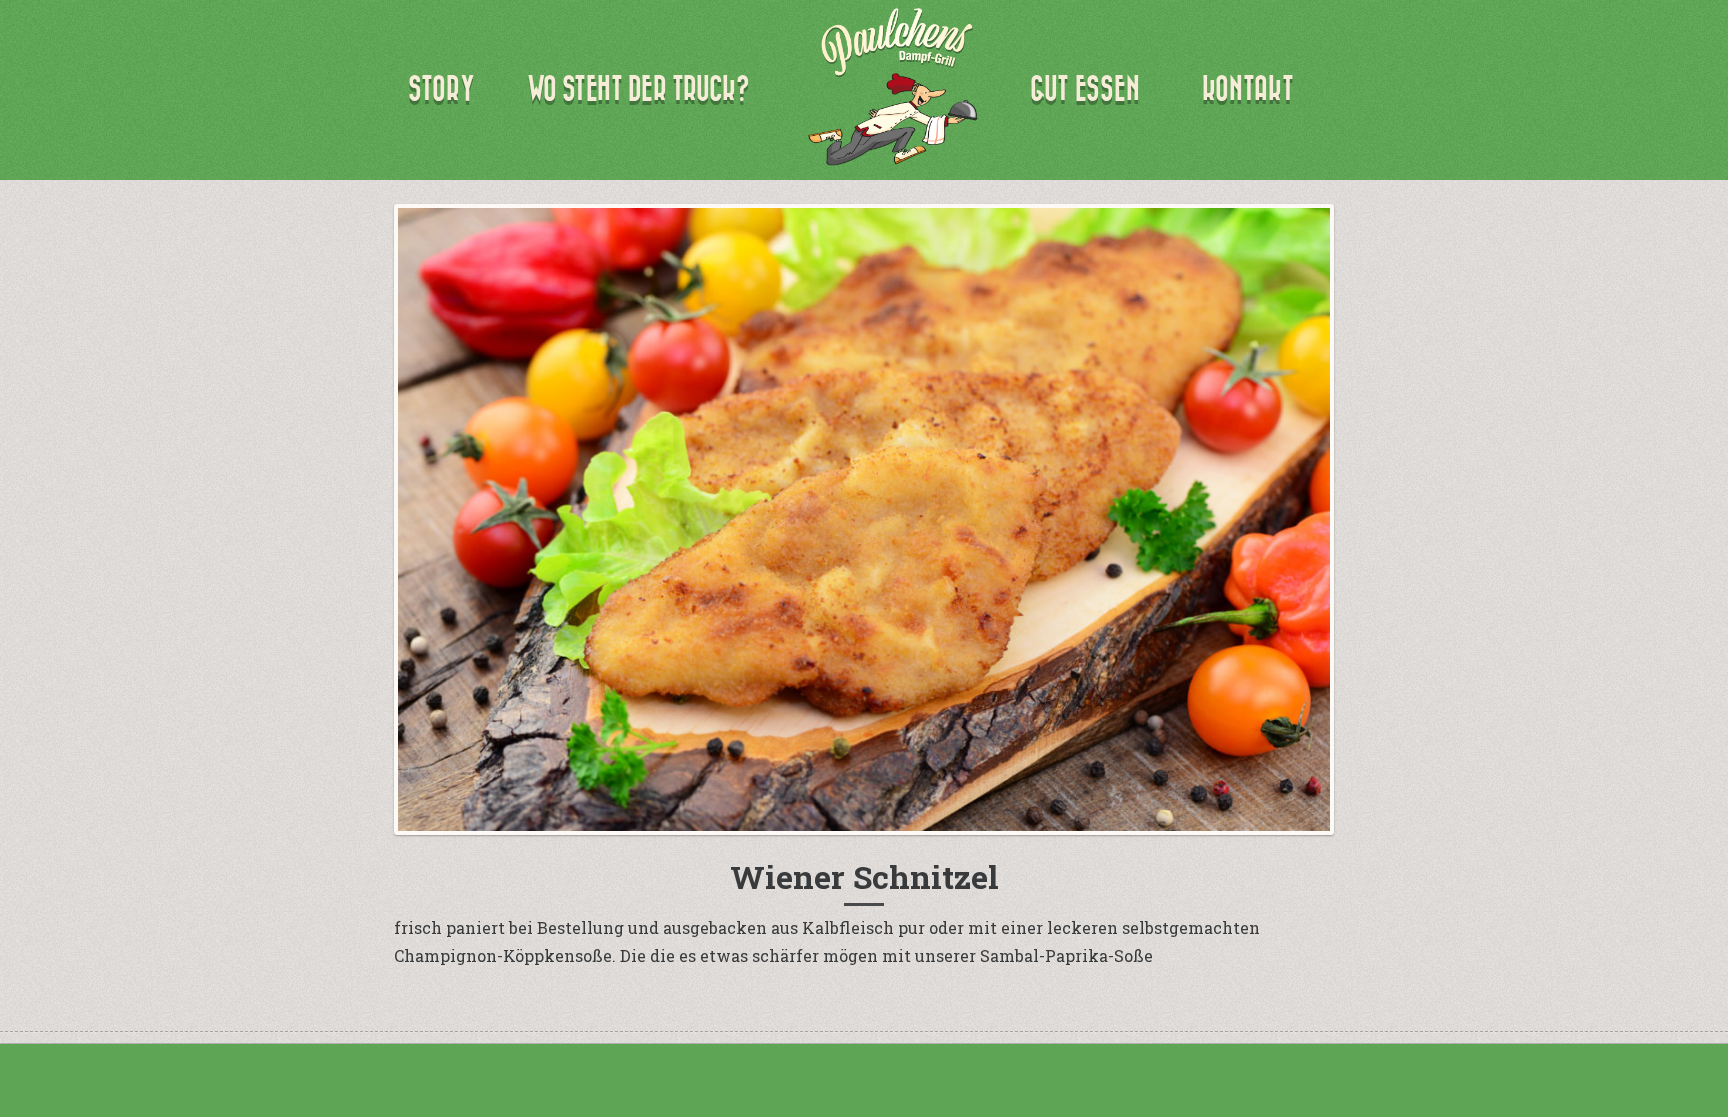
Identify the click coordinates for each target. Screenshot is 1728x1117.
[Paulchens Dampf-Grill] (892, 87)
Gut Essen (1085, 89)
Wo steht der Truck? (638, 89)
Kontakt (1248, 89)
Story (441, 89)
